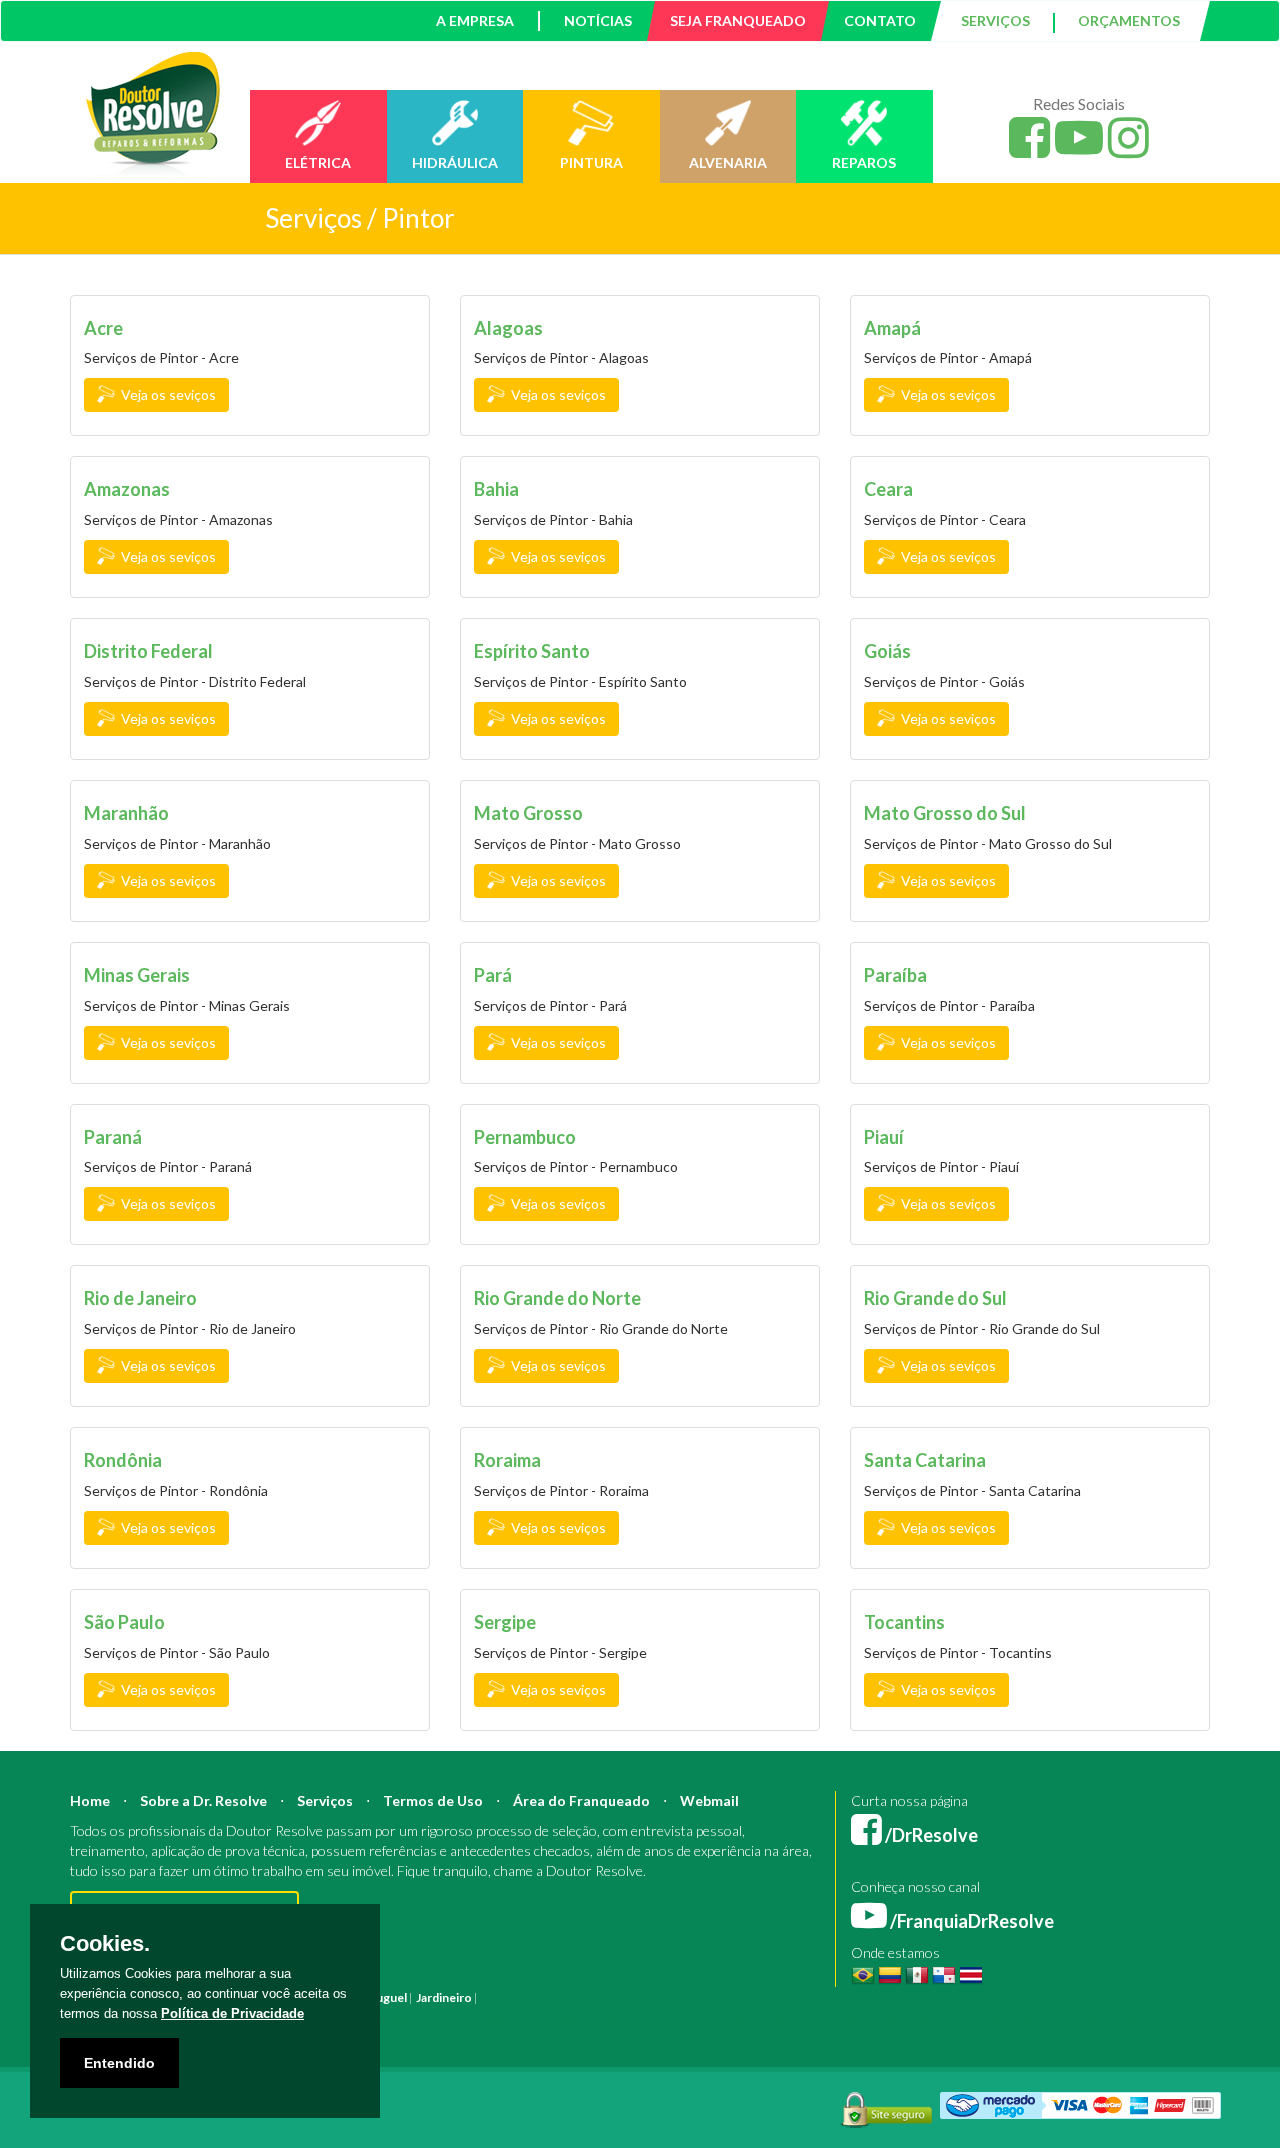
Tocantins (904, 1622)
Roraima (507, 1460)
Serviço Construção (1114, 2017)
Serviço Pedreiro (1010, 2017)
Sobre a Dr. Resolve (203, 1800)
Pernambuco (525, 1137)
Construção (608, 1997)
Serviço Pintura (722, 2017)
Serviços (325, 1800)
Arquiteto (670, 1997)
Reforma (548, 1997)
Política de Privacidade (232, 2013)
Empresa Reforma (526, 2017)
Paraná (113, 1137)
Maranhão (126, 813)
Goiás (887, 651)
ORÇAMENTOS (1129, 20)
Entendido (119, 2063)
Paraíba (895, 975)
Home (90, 1800)
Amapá (892, 328)
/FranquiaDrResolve (970, 1921)
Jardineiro (444, 1997)
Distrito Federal (148, 651)
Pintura (501, 1997)
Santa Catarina (925, 1460)
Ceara (888, 489)
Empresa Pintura (429, 2017)
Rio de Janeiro (140, 1298)
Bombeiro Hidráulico (919, 1997)
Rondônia (123, 1460)
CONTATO (880, 20)
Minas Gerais (137, 975)
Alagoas (508, 328)
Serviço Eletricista (628, 2017)
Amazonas (127, 489)
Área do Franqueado (581, 1800)
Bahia (496, 489)
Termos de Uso (433, 1800)
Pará (493, 975)
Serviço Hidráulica (911, 2017)
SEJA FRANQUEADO (738, 20)
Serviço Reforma (813, 2017)
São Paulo (124, 1622)
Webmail (709, 1800)
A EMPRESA (475, 20)
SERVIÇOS (995, 20)
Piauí (884, 1137)
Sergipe (505, 1622)
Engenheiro (732, 1997)
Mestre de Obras (813, 1997)
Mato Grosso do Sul (945, 813)
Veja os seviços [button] (165, 394)
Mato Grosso (528, 813)
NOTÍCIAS (598, 20)
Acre (103, 328)
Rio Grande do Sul (935, 1298)
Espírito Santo (532, 651)
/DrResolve (930, 1835)
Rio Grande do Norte (557, 1298)
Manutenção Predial (1034, 1997)
